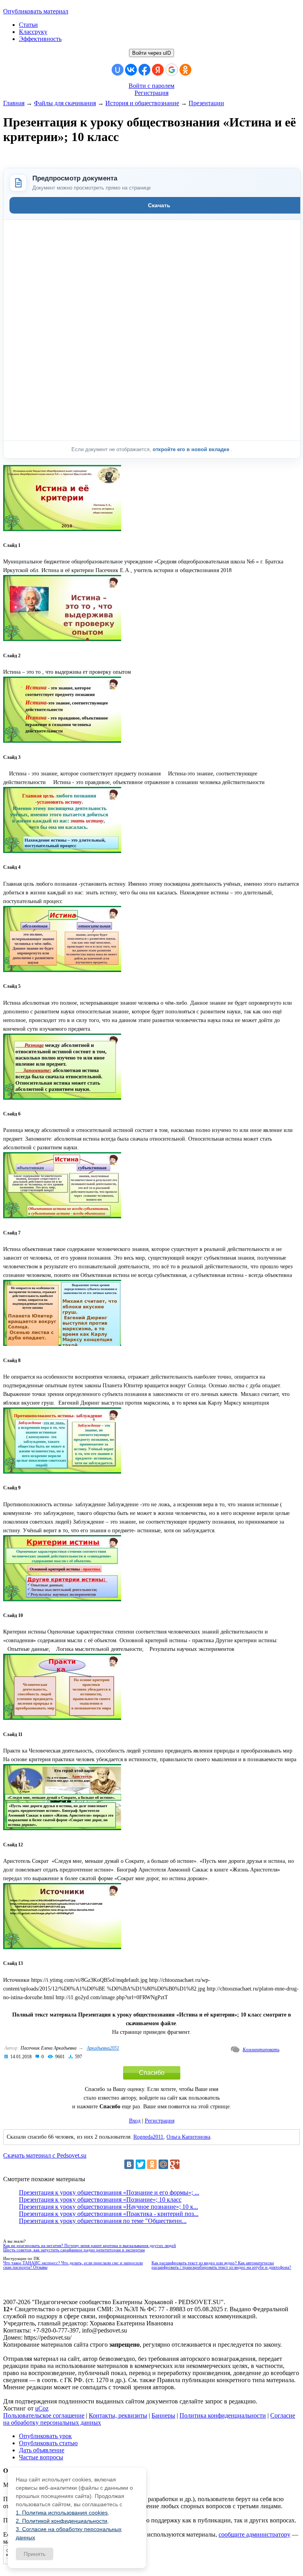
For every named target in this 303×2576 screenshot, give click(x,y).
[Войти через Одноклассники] (185, 70)
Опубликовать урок (45, 2436)
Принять (35, 2554)
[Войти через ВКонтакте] (131, 70)
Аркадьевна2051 (103, 2048)
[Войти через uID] (118, 70)
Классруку (33, 32)
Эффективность (40, 39)
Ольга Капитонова (188, 2137)
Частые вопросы (41, 2457)
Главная (14, 103)
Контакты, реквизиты (118, 2415)
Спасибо (152, 2073)
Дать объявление (42, 2450)
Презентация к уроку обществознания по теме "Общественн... (103, 2221)
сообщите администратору (254, 2534)
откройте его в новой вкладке (192, 449)
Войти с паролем (151, 86)
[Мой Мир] (163, 2164)
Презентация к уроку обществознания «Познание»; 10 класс (100, 2200)
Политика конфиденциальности (223, 2415)
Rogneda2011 (148, 2137)
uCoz (42, 2408)
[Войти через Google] (172, 70)
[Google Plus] (175, 2164)
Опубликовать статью (48, 2443)
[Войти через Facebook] (144, 70)
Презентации (206, 103)
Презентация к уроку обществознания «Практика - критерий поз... (109, 2214)
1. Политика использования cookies (62, 2513)
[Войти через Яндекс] (158, 70)
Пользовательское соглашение (44, 2415)
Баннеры (163, 2415)
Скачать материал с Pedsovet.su (45, 2155)
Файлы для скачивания (65, 103)
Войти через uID (151, 53)
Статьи (28, 25)
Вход (135, 2121)
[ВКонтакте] (129, 2164)
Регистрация (151, 93)
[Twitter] (140, 2164)
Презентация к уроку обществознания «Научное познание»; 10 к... (108, 2207)
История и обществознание (142, 103)
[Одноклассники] (152, 2164)
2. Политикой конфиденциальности (62, 2521)
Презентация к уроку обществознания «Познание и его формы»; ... (109, 2192)
